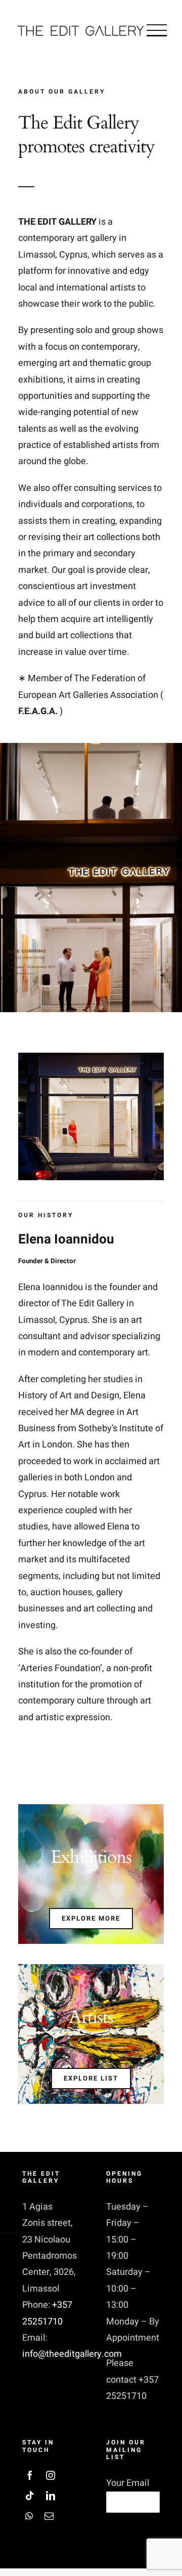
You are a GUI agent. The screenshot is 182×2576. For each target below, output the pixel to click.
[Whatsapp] (29, 2516)
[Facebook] (30, 2475)
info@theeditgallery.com (72, 2354)
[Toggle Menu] (157, 30)
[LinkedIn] (51, 2496)
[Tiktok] (30, 2496)
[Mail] (49, 2516)
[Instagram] (51, 2475)
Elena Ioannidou (66, 1248)
